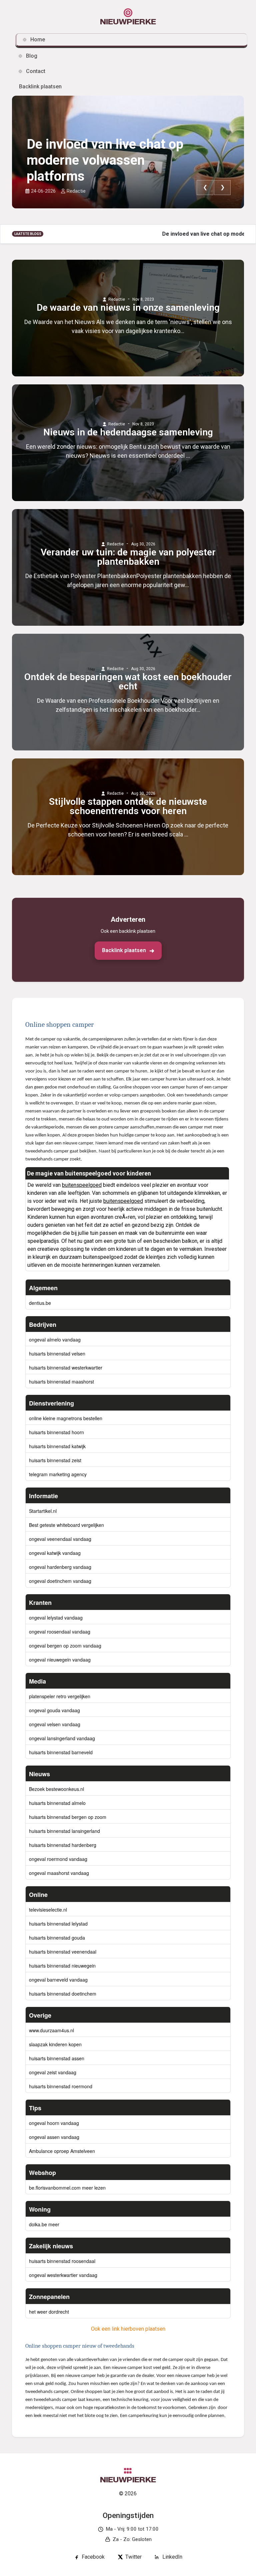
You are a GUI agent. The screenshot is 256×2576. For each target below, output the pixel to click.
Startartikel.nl (43, 1511)
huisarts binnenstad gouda (57, 1938)
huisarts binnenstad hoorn (56, 1432)
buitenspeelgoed (82, 1185)
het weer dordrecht (49, 2312)
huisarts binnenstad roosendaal (62, 2261)
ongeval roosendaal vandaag (60, 1632)
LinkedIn (172, 2557)
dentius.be (40, 1303)
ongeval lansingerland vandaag (62, 1738)
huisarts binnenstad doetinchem (63, 1994)
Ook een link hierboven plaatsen (128, 2329)
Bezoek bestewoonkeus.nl (56, 1789)
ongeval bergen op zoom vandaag (65, 1646)
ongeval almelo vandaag (55, 1340)
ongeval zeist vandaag (53, 2072)
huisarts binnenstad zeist (55, 1460)
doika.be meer (44, 2224)
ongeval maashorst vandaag (59, 1873)
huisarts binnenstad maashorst (61, 1382)
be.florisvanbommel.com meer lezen (67, 2188)
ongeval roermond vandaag (58, 1859)
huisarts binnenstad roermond (61, 2086)
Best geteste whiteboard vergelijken (66, 1525)
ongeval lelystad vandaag (56, 1618)
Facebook (93, 2557)
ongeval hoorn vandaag (54, 2123)
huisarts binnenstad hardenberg (63, 1845)
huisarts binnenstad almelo (57, 1803)
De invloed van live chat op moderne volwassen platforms (105, 160)
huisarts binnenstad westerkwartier (66, 1368)
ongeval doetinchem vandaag (60, 1581)
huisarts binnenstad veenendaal (63, 1952)
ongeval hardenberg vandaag (60, 1567)
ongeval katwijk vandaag (55, 1553)
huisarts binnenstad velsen (57, 1354)
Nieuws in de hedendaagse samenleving (128, 432)
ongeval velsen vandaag (55, 1724)
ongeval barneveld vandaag (58, 1980)
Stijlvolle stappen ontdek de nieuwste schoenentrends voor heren (128, 806)
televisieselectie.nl (48, 1910)
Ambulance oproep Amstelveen (62, 2151)
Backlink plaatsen (124, 950)
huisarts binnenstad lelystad (58, 1924)
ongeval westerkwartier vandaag (63, 2275)
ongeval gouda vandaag (54, 1710)
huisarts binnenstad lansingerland (64, 1831)
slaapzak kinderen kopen (55, 2044)
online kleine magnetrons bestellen (66, 1418)
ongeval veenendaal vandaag (60, 1539)
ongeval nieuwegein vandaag (60, 1660)
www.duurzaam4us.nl (51, 2030)
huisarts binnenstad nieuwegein (62, 1966)
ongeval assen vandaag (54, 2137)
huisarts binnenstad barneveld (61, 1752)
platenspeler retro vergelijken (60, 1696)
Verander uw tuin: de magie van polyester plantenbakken (128, 557)
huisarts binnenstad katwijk (57, 1446)
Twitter (133, 2557)
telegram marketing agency (58, 1474)
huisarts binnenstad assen (57, 2058)
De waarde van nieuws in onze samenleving (128, 308)
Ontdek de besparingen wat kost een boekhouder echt (128, 682)
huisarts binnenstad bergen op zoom (68, 1817)
